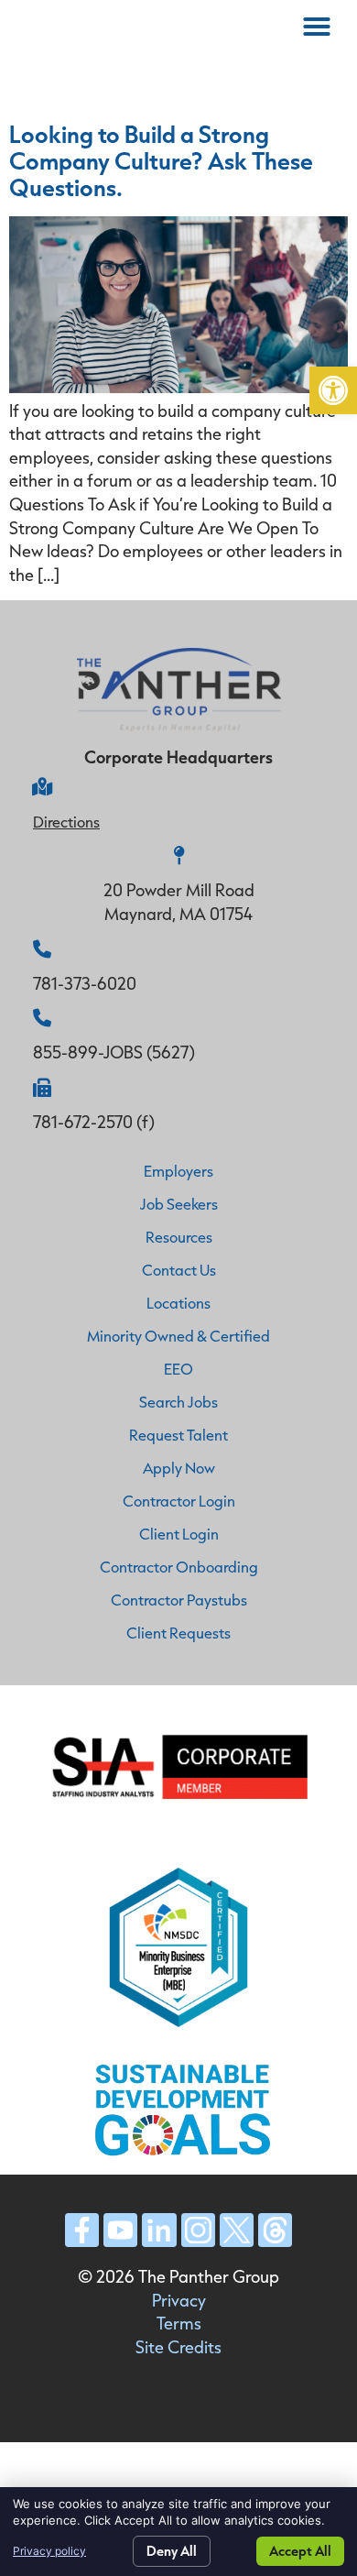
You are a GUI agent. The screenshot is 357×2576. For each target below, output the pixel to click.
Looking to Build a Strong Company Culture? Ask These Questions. (161, 160)
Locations (178, 1303)
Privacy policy (49, 2551)
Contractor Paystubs (179, 1600)
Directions (66, 822)
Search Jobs (178, 1402)
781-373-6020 (85, 983)
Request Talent (178, 1435)
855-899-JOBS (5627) (114, 1052)
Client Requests (178, 1633)
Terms (179, 2323)
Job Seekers (179, 1204)
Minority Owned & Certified (178, 1336)
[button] (333, 390)
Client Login (179, 1534)
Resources (179, 1237)
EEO (178, 1369)
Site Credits (178, 2347)
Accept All (300, 2551)
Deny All (172, 2551)
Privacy (179, 2300)
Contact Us (179, 1270)
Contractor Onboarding (179, 1567)
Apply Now (179, 1468)
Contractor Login (179, 1501)
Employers (178, 1171)
